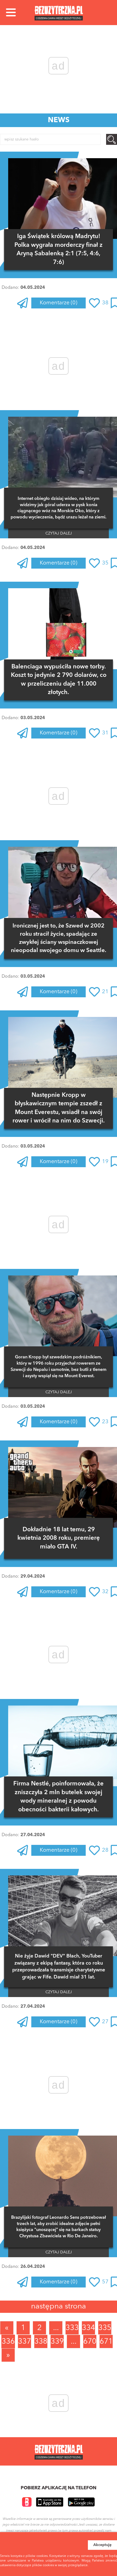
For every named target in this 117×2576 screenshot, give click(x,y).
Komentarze (59, 303)
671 (106, 2342)
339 (57, 2342)
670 (90, 2342)
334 (88, 2328)
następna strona (59, 2307)
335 (105, 2328)
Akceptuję (102, 2545)
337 (24, 2342)
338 (41, 2342)
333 (72, 2328)
